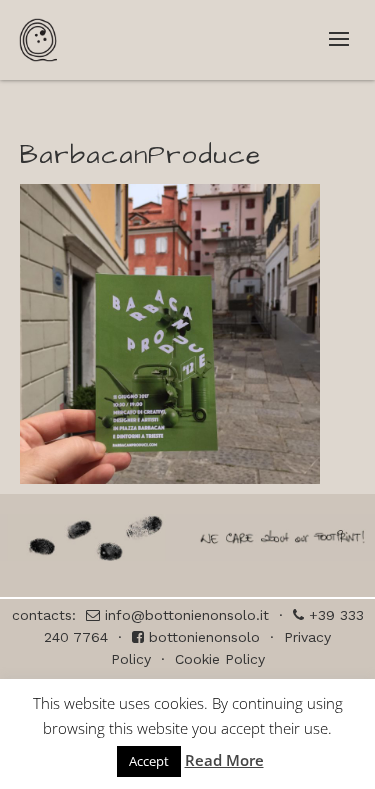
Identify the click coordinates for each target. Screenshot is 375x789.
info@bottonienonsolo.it (184, 615)
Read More (224, 760)
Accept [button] (149, 761)
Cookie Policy (220, 659)
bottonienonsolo (202, 637)
